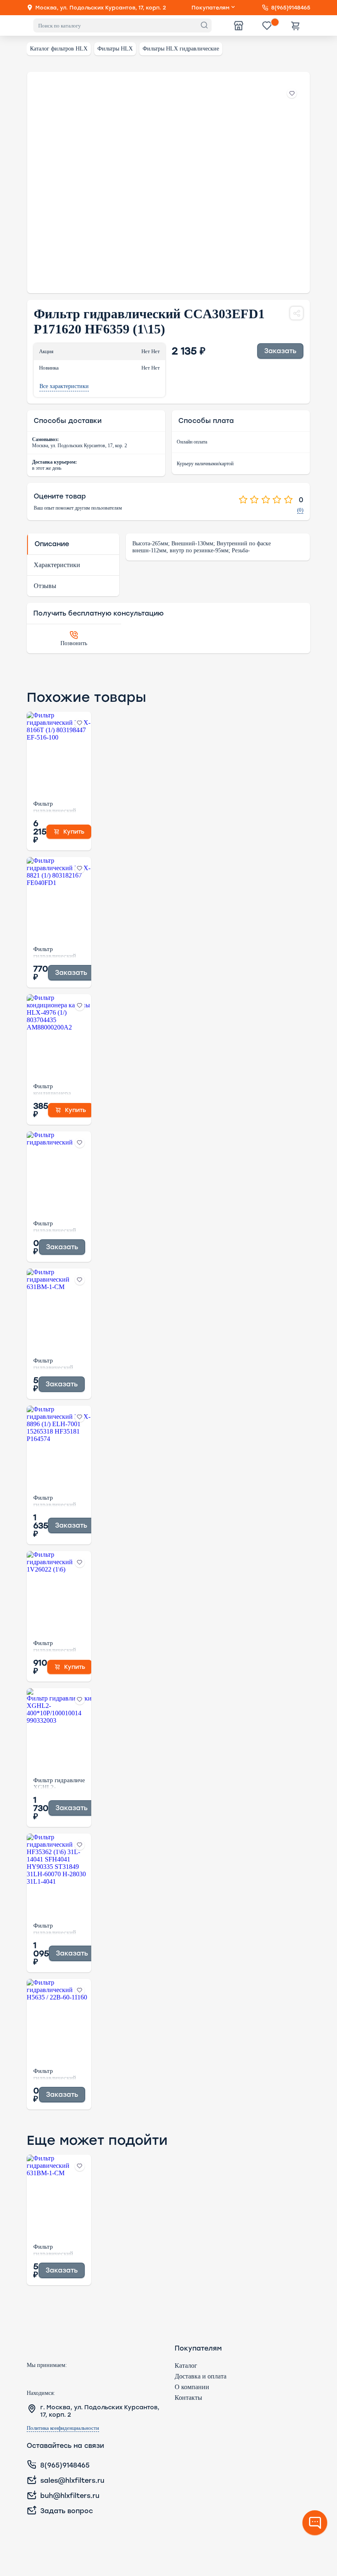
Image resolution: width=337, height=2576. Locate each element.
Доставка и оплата (201, 2376)
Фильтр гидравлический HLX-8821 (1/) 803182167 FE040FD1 (55, 952)
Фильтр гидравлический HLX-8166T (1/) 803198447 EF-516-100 (55, 807)
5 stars (288, 500)
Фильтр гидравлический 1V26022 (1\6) (55, 1646)
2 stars (254, 500)
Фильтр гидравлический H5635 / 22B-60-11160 (55, 2074)
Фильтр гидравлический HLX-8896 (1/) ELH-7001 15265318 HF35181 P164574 (58, 1501)
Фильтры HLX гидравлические (181, 49)
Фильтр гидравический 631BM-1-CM (53, 1363)
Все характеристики (64, 386)
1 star (243, 500)
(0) (300, 510)
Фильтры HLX (115, 49)
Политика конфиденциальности (63, 2428)
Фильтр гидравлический (55, 1226)
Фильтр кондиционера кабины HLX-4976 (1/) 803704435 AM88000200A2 (58, 1089)
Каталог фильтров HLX (59, 49)
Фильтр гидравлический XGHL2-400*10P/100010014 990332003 (59, 1783)
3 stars (266, 500)
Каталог (186, 2366)
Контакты (188, 2398)
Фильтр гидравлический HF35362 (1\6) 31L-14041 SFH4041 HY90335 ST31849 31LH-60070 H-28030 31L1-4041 (59, 1928)
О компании (192, 2387)
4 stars (277, 500)
